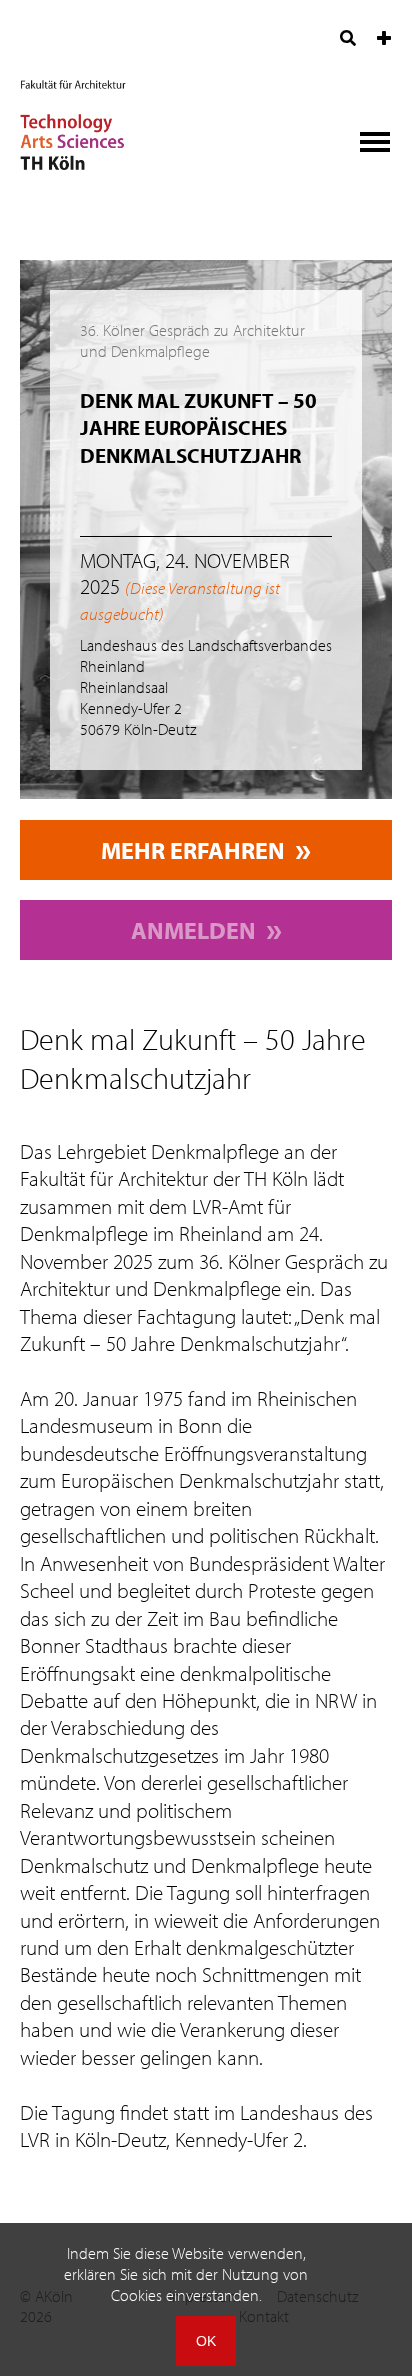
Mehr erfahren (193, 850)
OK (206, 2341)
